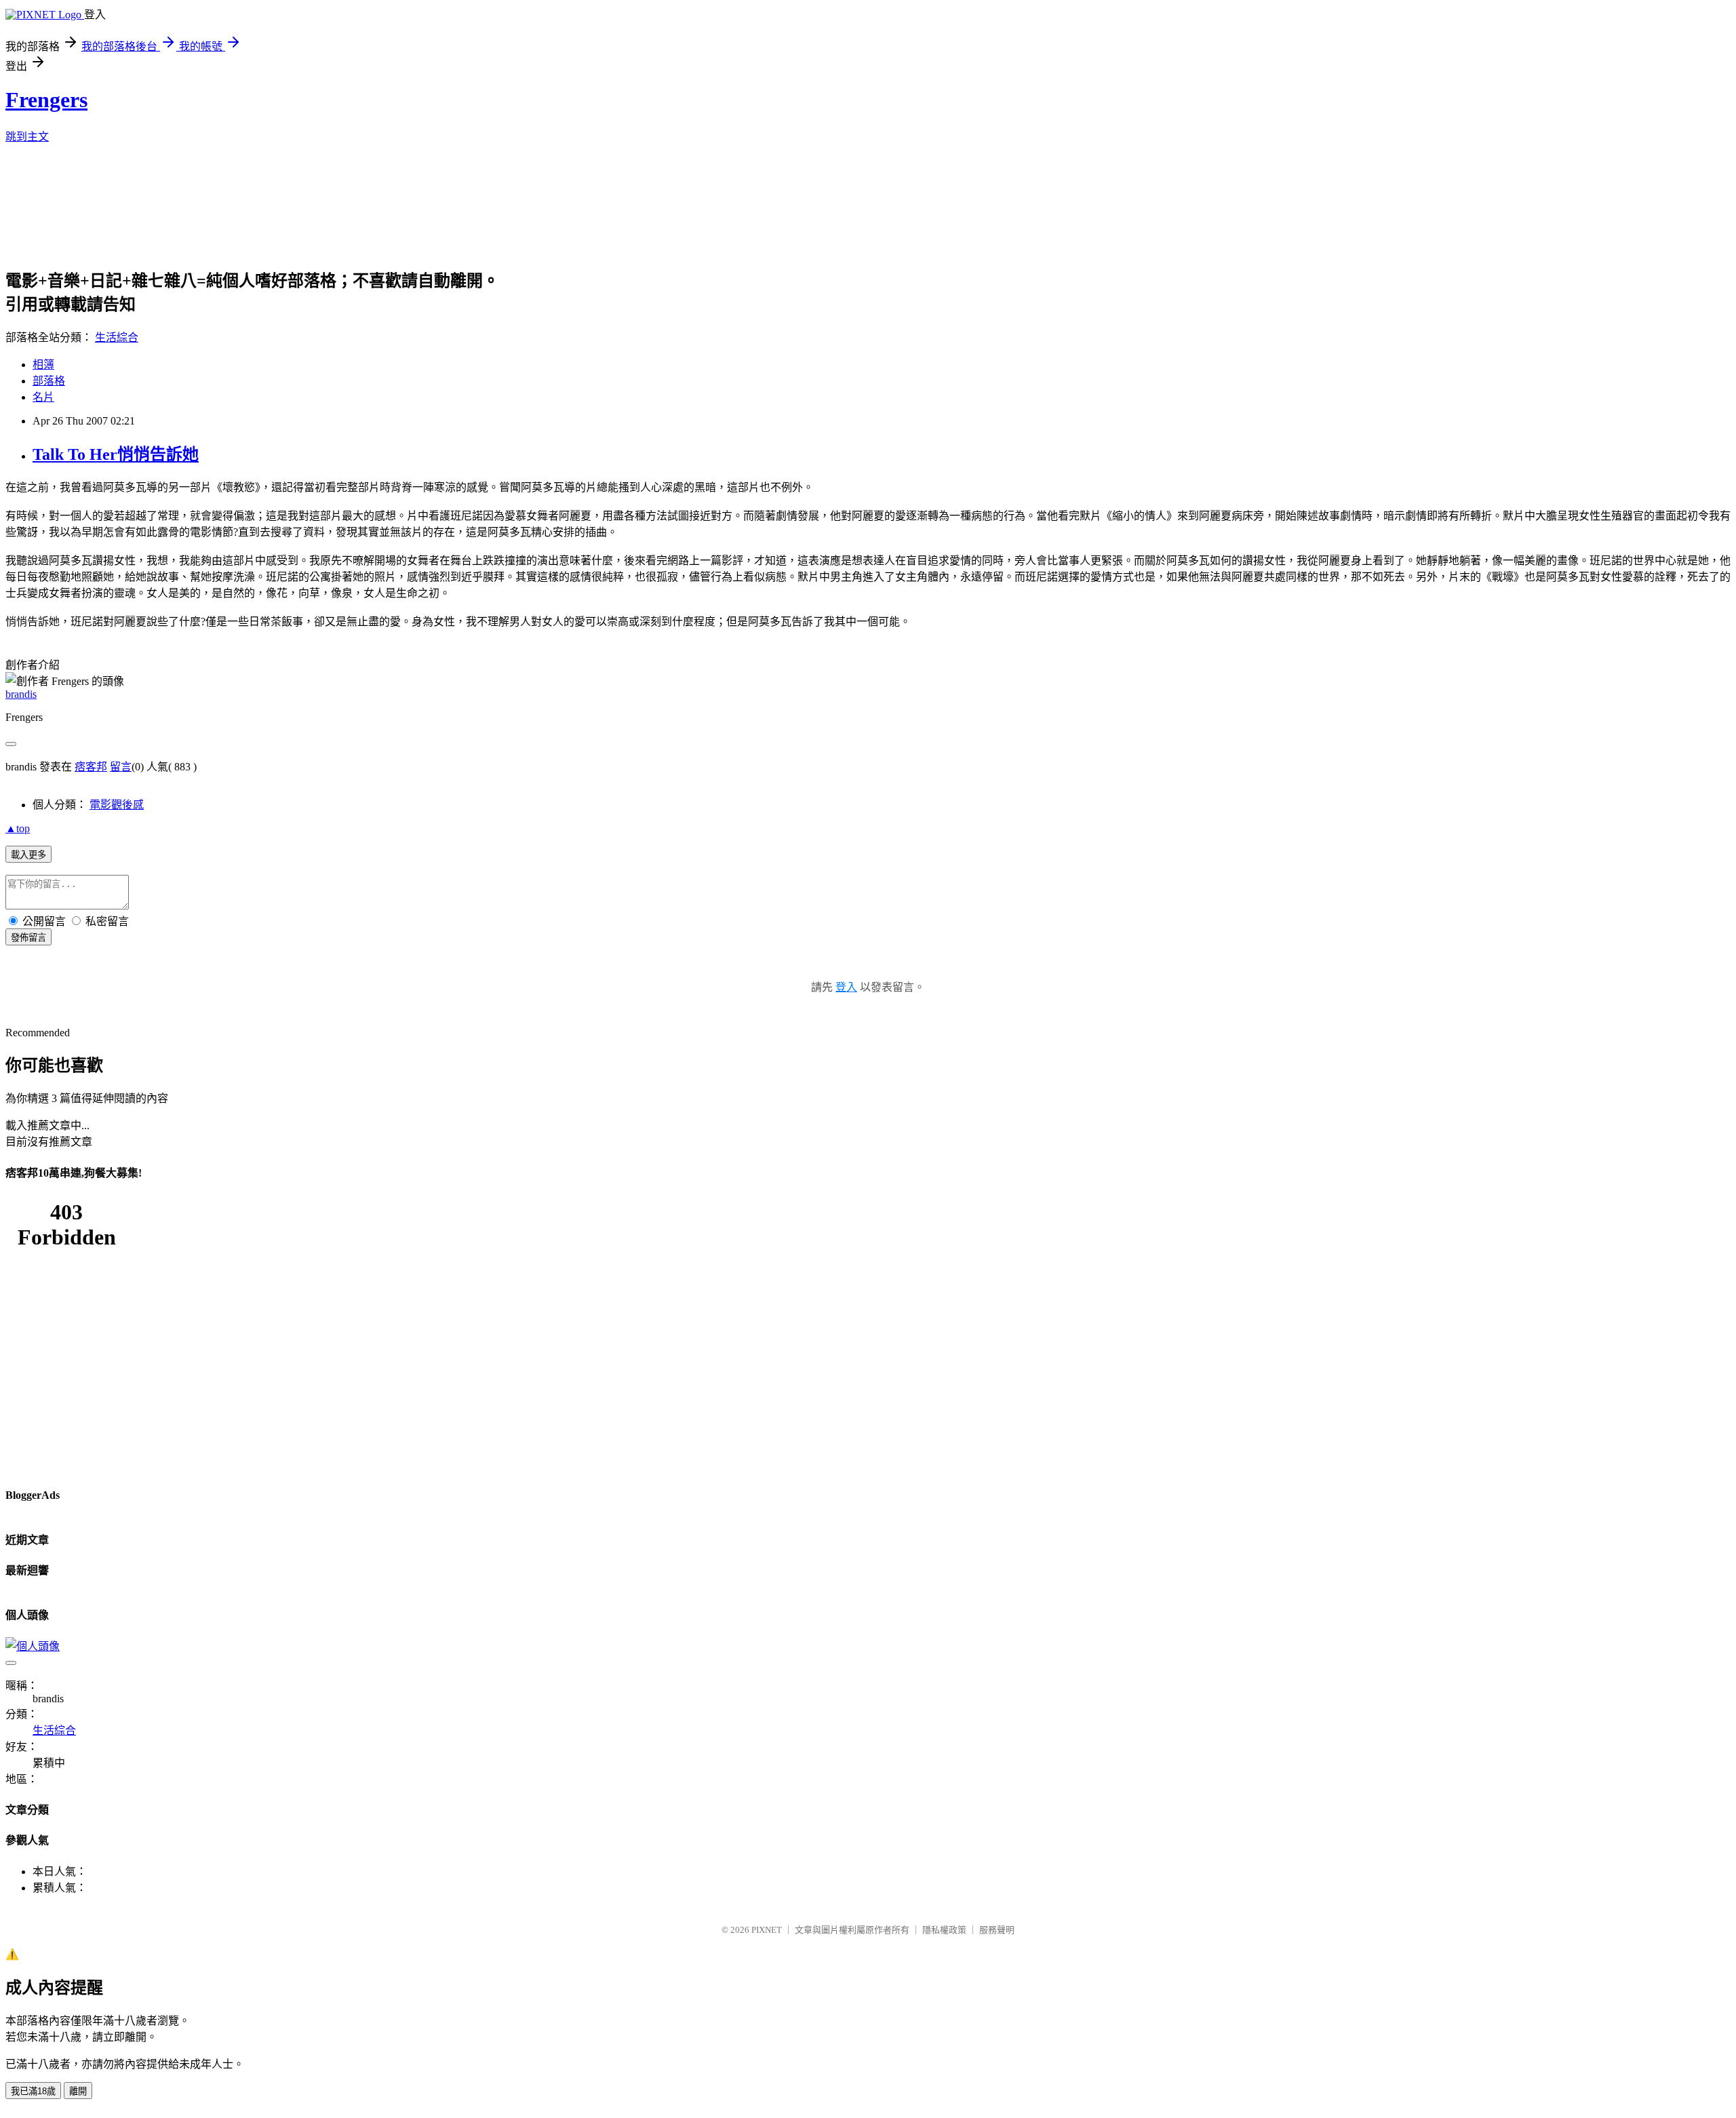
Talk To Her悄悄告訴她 (116, 454)
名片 (43, 397)
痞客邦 (91, 767)
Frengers (46, 100)
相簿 (43, 365)
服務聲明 (997, 1930)
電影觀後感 (117, 805)
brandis (21, 694)
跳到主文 (27, 137)
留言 (121, 767)
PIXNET (767, 1930)
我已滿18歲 (33, 2091)
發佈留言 (28, 938)
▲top (18, 828)
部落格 (49, 381)
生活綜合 (117, 337)
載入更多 (28, 855)
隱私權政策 (944, 1930)
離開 (78, 2091)
